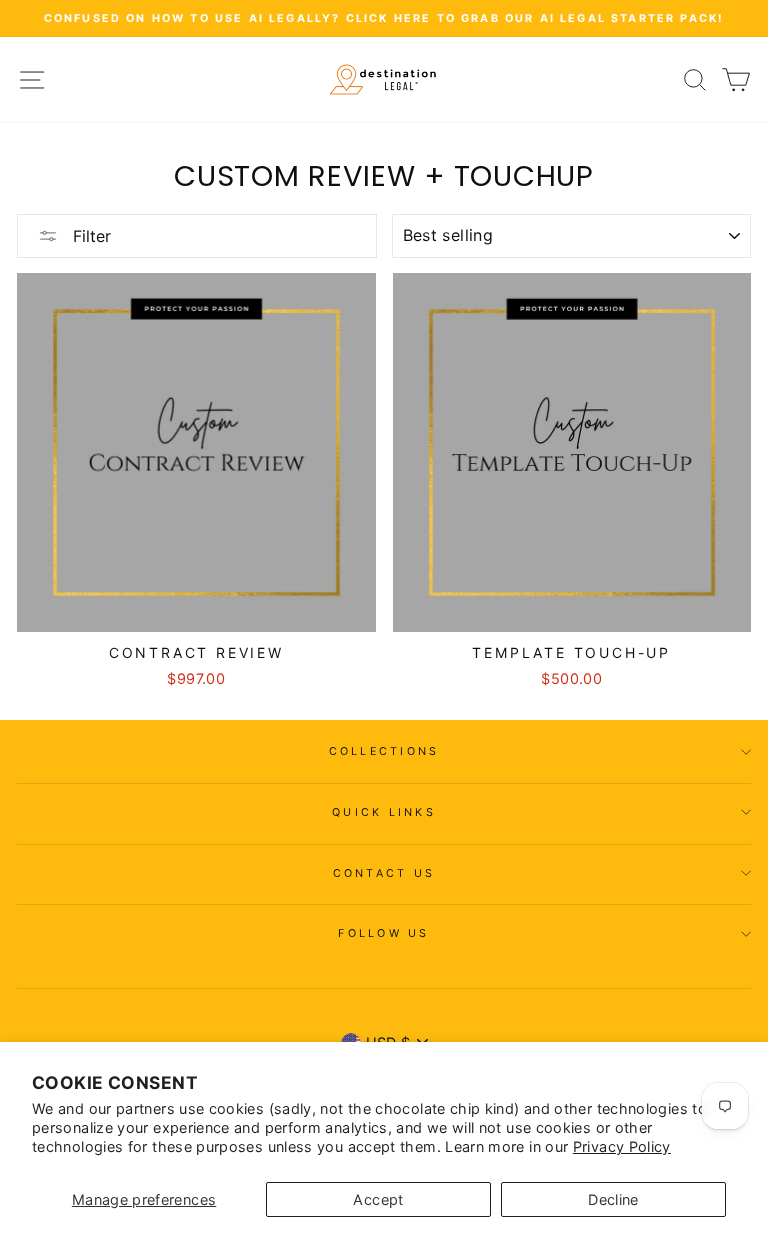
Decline (613, 1199)
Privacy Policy (622, 1146)
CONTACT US (384, 873)
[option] (384, 18)
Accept (378, 1199)
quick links (384, 812)
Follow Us (383, 933)
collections (384, 751)
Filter (89, 236)
